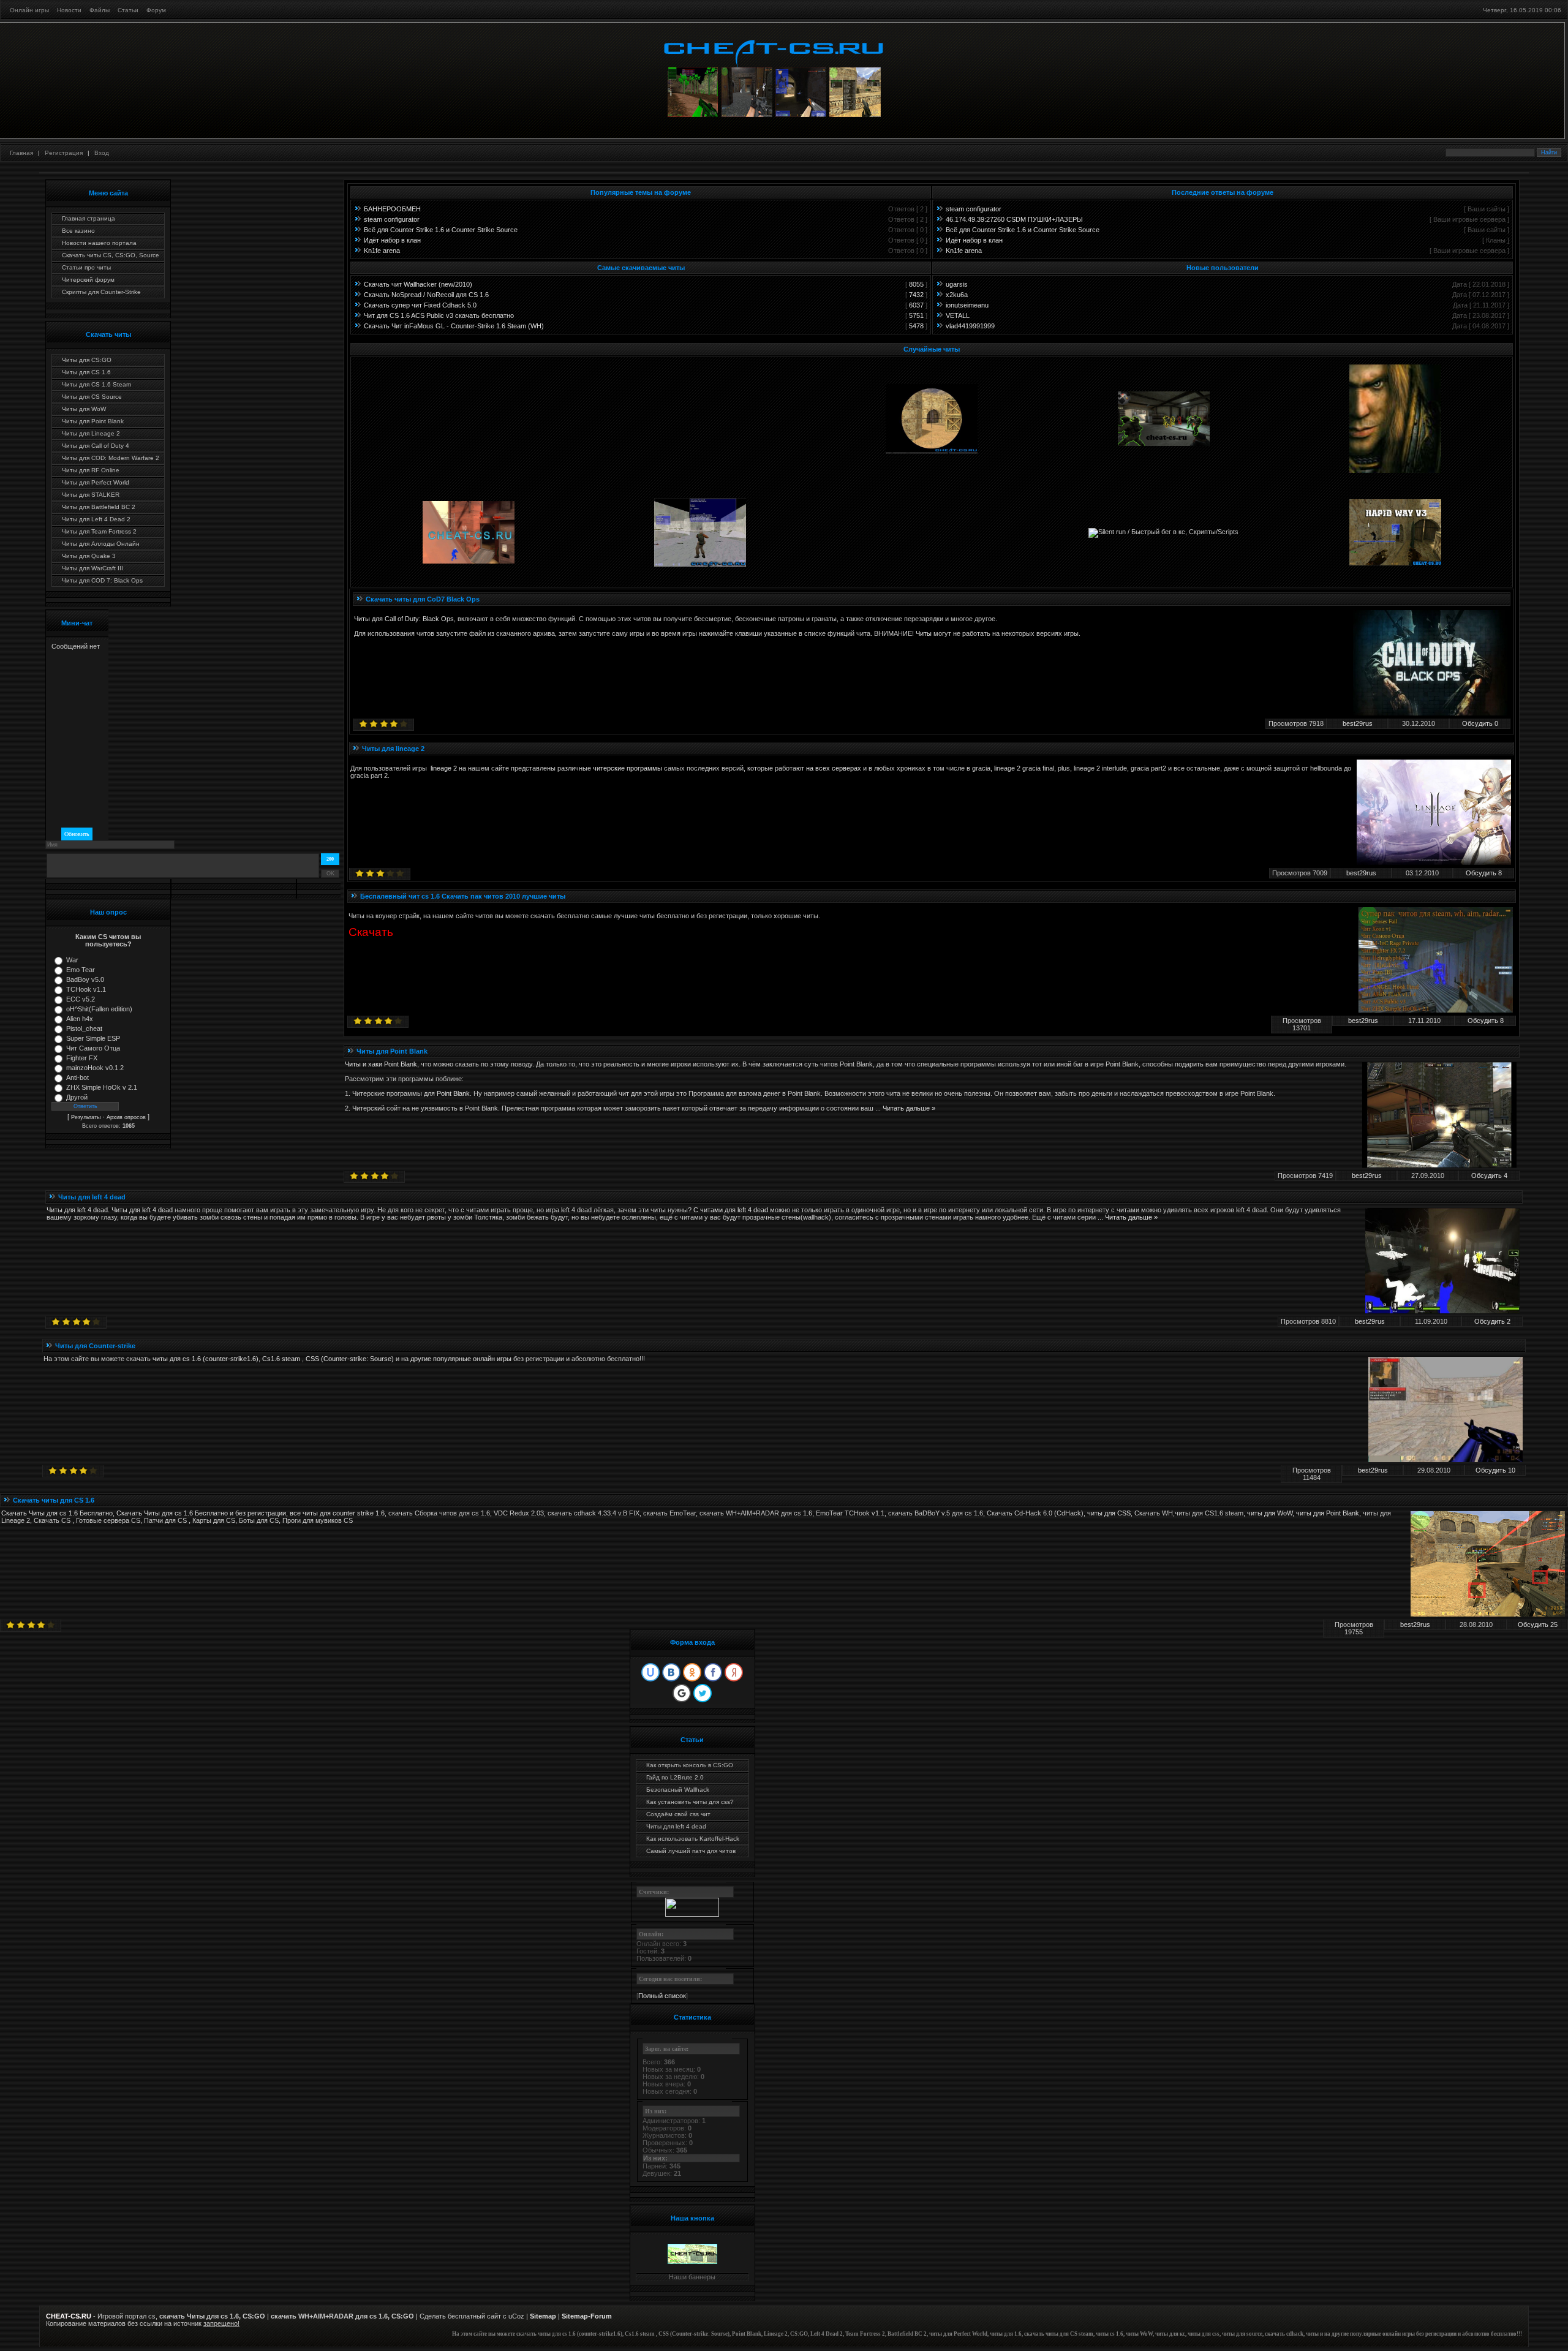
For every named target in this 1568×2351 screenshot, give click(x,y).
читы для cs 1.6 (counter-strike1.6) (205, 1359)
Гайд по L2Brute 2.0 (675, 1777)
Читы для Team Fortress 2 (99, 531)
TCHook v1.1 (86, 989)
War (72, 960)
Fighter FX (82, 1058)
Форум (156, 10)
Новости (69, 10)
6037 (916, 305)
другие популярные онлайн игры (461, 1359)
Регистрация (64, 153)
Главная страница (89, 218)
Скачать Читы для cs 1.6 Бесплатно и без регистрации (201, 1513)
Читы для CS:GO (87, 360)
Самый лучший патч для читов (691, 1851)
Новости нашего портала (99, 243)
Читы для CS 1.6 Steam (96, 384)
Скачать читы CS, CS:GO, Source (111, 255)
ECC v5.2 (81, 999)
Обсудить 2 (1492, 1321)
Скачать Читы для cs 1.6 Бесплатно (57, 1513)
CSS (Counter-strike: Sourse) (350, 1359)
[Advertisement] (784, 166)
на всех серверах (834, 768)
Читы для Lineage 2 (91, 433)
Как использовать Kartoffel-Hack (693, 1839)
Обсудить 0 (1480, 723)
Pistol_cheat (84, 1028)
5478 (916, 326)
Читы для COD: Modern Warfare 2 (111, 458)
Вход (102, 153)
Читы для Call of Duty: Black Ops (404, 619)
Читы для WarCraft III (92, 568)
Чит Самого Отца (93, 1048)
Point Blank (453, 1093)
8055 (916, 284)
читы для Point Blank (1328, 1513)
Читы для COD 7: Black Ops (102, 580)
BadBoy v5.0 (85, 979)
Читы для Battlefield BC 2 (99, 507)
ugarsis (957, 284)
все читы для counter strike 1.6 (337, 1513)
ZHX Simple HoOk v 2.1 (102, 1087)
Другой (77, 1097)
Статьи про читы (86, 267)
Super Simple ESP (93, 1038)
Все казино (78, 231)
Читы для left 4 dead (77, 1210)
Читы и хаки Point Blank (381, 1064)
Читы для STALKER (91, 495)
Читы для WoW (84, 409)
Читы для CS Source (92, 397)
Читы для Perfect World (96, 482)
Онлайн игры (29, 10)
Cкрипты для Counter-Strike (101, 292)
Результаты (86, 1117)
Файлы (100, 10)
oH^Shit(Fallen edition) (99, 1009)
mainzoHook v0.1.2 (95, 1068)
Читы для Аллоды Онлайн (101, 544)
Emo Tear (81, 970)
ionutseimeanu (967, 305)
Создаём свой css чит (678, 1814)
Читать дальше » (909, 1108)
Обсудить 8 (1484, 873)
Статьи (128, 10)
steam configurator (392, 219)
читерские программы (628, 768)
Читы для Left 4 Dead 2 (96, 519)
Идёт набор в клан (392, 240)
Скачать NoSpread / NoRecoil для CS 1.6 (426, 295)
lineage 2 (444, 768)
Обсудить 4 (1489, 1175)
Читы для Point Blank (93, 421)
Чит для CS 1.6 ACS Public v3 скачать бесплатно (439, 315)
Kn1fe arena (382, 251)
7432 (916, 295)
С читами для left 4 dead (731, 1210)
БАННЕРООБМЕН (392, 209)
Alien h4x (80, 1019)
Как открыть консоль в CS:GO (690, 1765)
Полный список (662, 1996)
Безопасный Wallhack (678, 1790)
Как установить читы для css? (690, 1802)
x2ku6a (957, 295)
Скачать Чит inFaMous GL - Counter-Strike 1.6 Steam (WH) (454, 326)
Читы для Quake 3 (89, 556)
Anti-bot (77, 1077)
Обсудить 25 (1538, 1625)
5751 (916, 315)
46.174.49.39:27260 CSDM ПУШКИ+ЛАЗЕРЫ (1014, 219)
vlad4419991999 (970, 326)
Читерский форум (88, 280)
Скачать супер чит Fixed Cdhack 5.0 (420, 305)
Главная (21, 153)
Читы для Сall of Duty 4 (96, 446)
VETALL (958, 315)
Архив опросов (126, 1117)
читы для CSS (1109, 1513)
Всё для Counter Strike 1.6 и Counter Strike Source (441, 230)
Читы (924, 633)
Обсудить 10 (1495, 1470)
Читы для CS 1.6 (86, 372)
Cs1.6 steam (281, 1359)
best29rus (1358, 723)
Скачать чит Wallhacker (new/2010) (418, 284)
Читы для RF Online (91, 470)
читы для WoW (1270, 1513)
